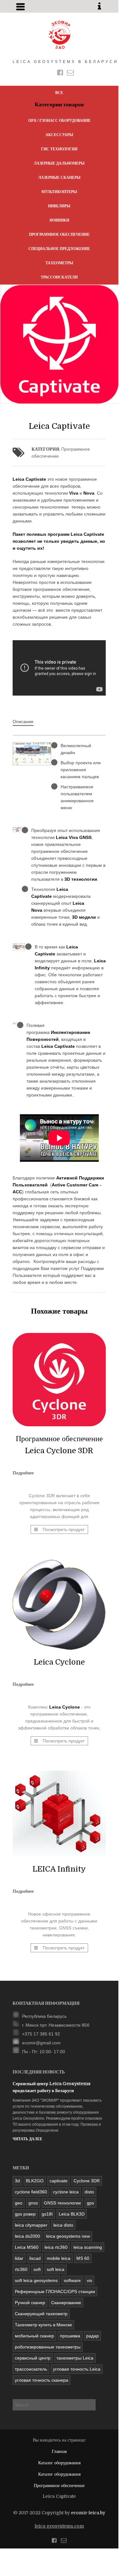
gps (90, 2203)
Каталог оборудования (59, 2463)
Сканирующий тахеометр (41, 2314)
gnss (33, 2203)
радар (92, 2336)
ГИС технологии (59, 149)
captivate (59, 2181)
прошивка (70, 2336)
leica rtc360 (56, 2247)
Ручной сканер (30, 2303)
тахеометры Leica (75, 2358)
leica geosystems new (68, 2236)
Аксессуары (59, 135)
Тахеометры (59, 263)
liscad (35, 2258)
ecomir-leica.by (88, 2513)
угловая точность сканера (42, 2380)
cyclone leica (66, 2192)
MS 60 (83, 2258)
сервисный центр (33, 2358)
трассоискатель (31, 2369)
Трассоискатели (59, 277)
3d (17, 2181)
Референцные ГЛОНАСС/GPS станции (55, 2292)
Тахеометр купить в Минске (43, 2325)
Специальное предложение (59, 249)
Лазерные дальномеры (59, 163)
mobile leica (59, 2258)
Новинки (59, 220)
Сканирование (66, 2303)
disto (89, 2192)
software (72, 2280)
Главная (59, 2451)
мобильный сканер (34, 2336)
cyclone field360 (31, 2192)
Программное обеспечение (59, 234)
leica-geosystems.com (59, 2526)
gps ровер (25, 2214)
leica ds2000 (27, 2236)
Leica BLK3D (72, 2214)
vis (89, 2280)
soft (37, 2269)
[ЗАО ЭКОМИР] (59, 35)
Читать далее (27, 2139)
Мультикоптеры (59, 192)
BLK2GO (35, 2181)
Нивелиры (59, 206)
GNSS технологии (62, 2203)
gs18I (47, 2214)
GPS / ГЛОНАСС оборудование (59, 121)
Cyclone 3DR (87, 2181)
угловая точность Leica (77, 2369)
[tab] (23, 722)
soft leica (56, 2269)
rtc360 (21, 2269)
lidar (19, 2258)
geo (19, 2203)
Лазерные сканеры (59, 178)
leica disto (63, 2225)
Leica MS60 (27, 2247)
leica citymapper (31, 2225)
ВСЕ (59, 93)
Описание (23, 722)
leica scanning (88, 2247)
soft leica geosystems (36, 2280)
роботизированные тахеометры (48, 2347)
